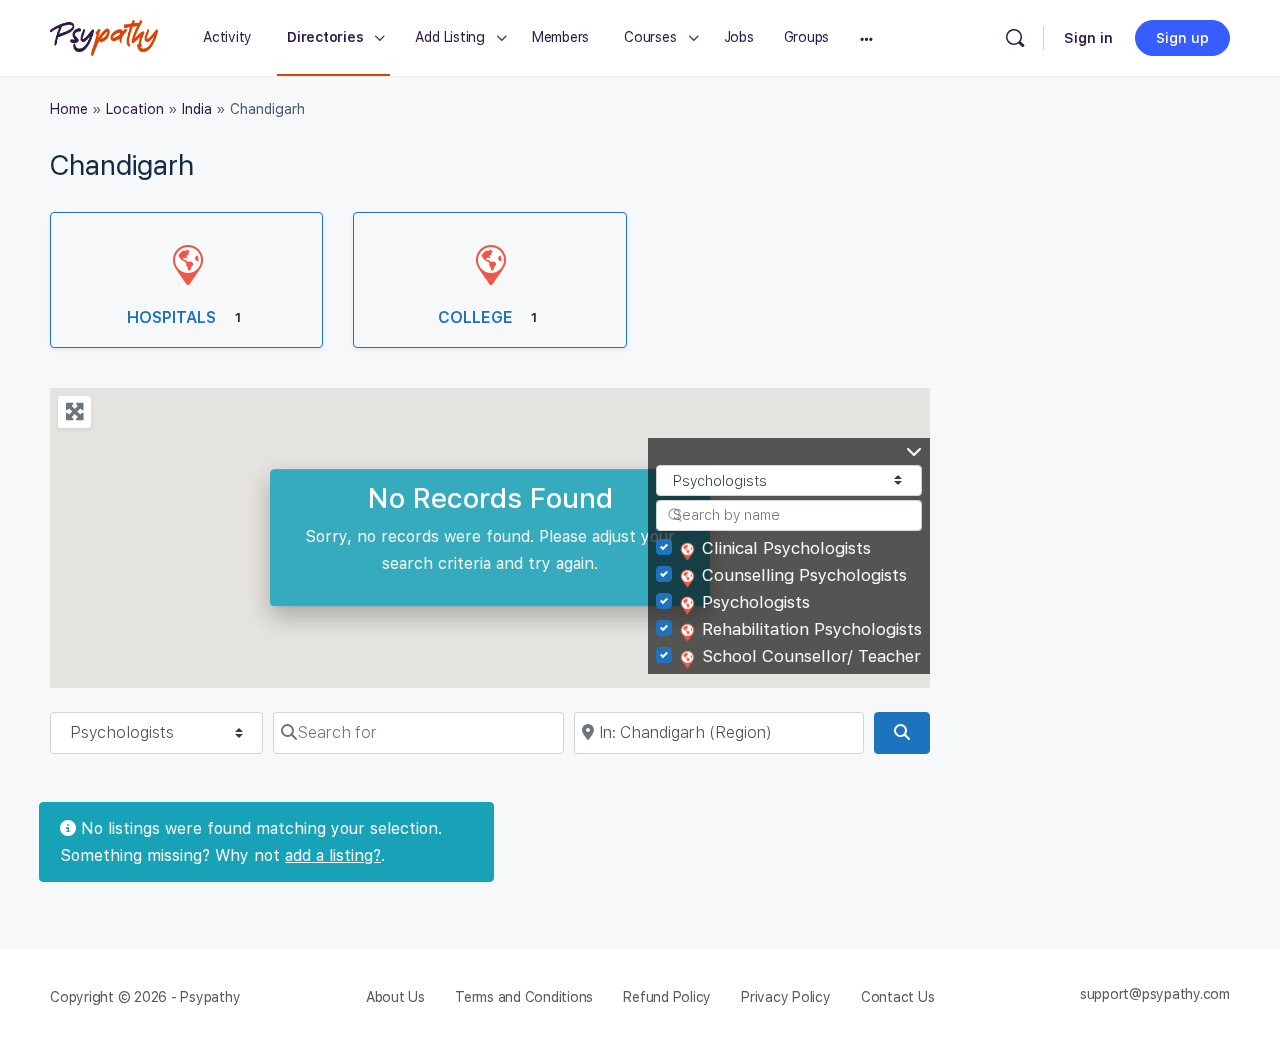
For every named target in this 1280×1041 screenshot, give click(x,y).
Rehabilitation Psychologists (812, 629)
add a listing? (333, 855)
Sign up (1182, 38)
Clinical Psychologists (786, 548)
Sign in (1088, 38)
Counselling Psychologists (804, 575)
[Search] (1015, 38)
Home (69, 109)
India (197, 109)
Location (135, 109)
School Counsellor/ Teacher (811, 656)
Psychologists (756, 602)
